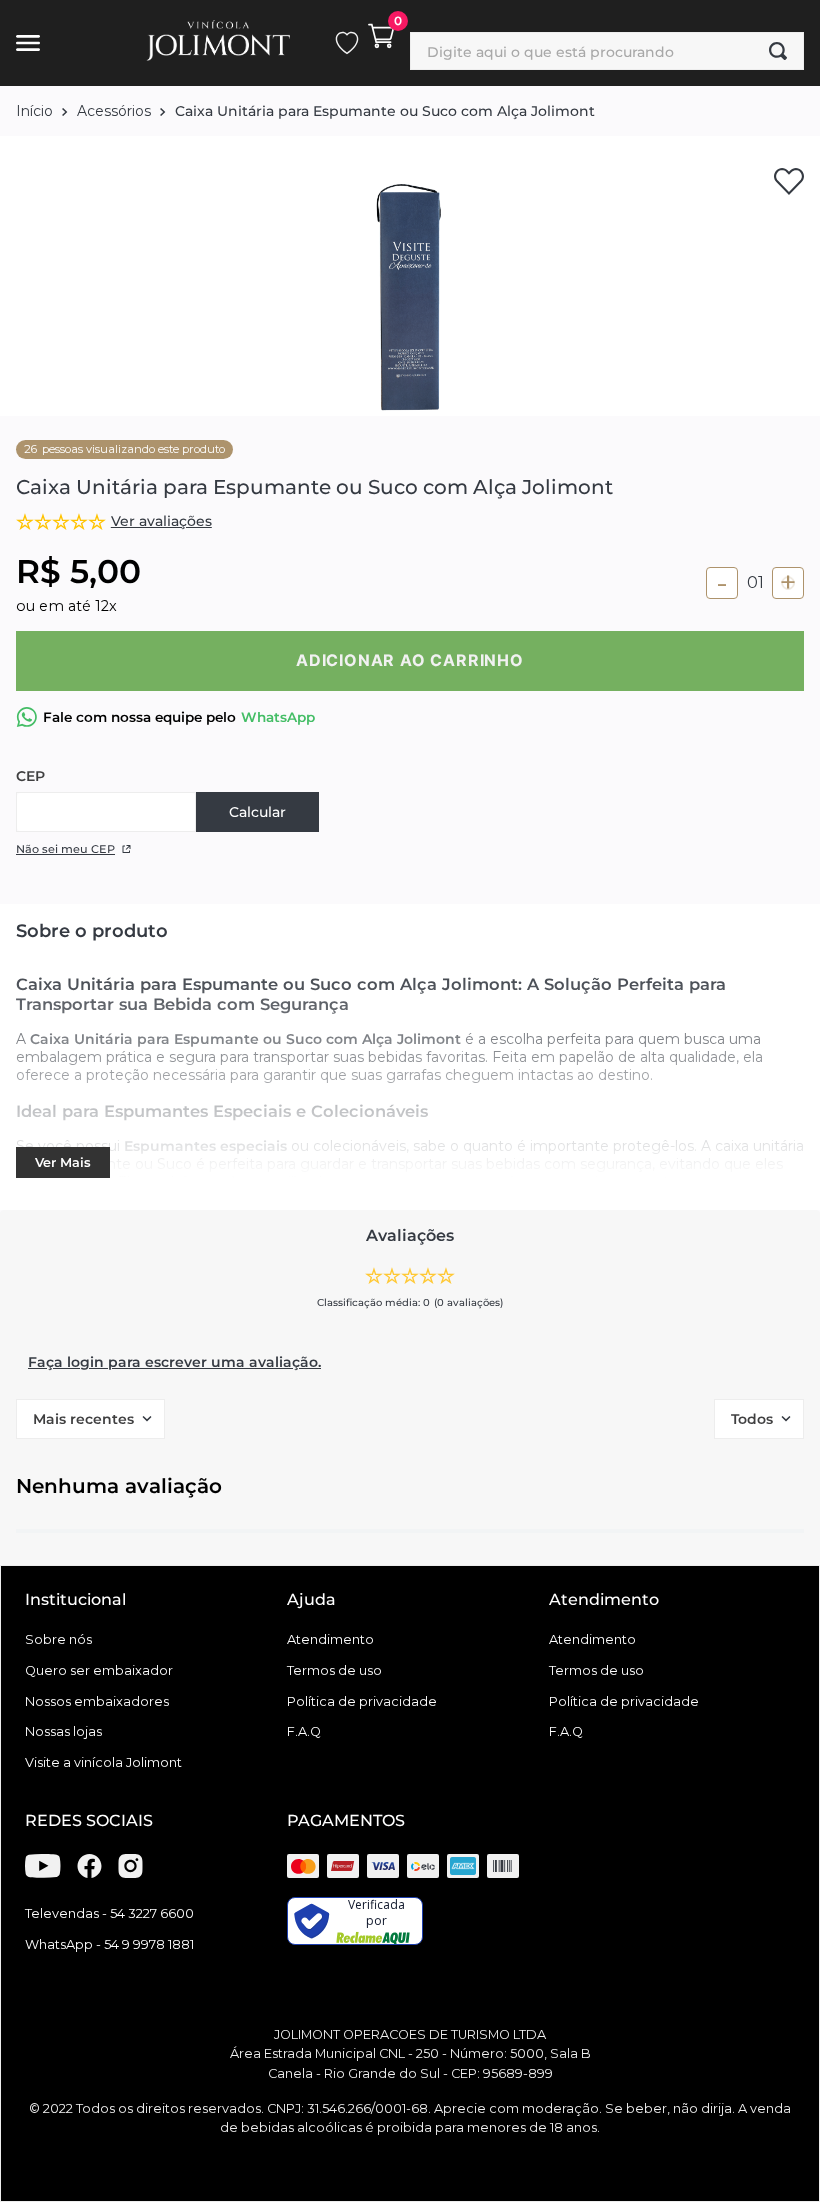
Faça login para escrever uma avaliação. (174, 1362)
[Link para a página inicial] (34, 111)
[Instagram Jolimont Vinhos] (130, 1872)
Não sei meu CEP (65, 849)
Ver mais (63, 1162)
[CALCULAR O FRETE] (257, 812)
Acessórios (114, 111)
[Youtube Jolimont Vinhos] (43, 1872)
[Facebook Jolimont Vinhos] (89, 1872)
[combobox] (607, 51)
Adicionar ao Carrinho (410, 660)
